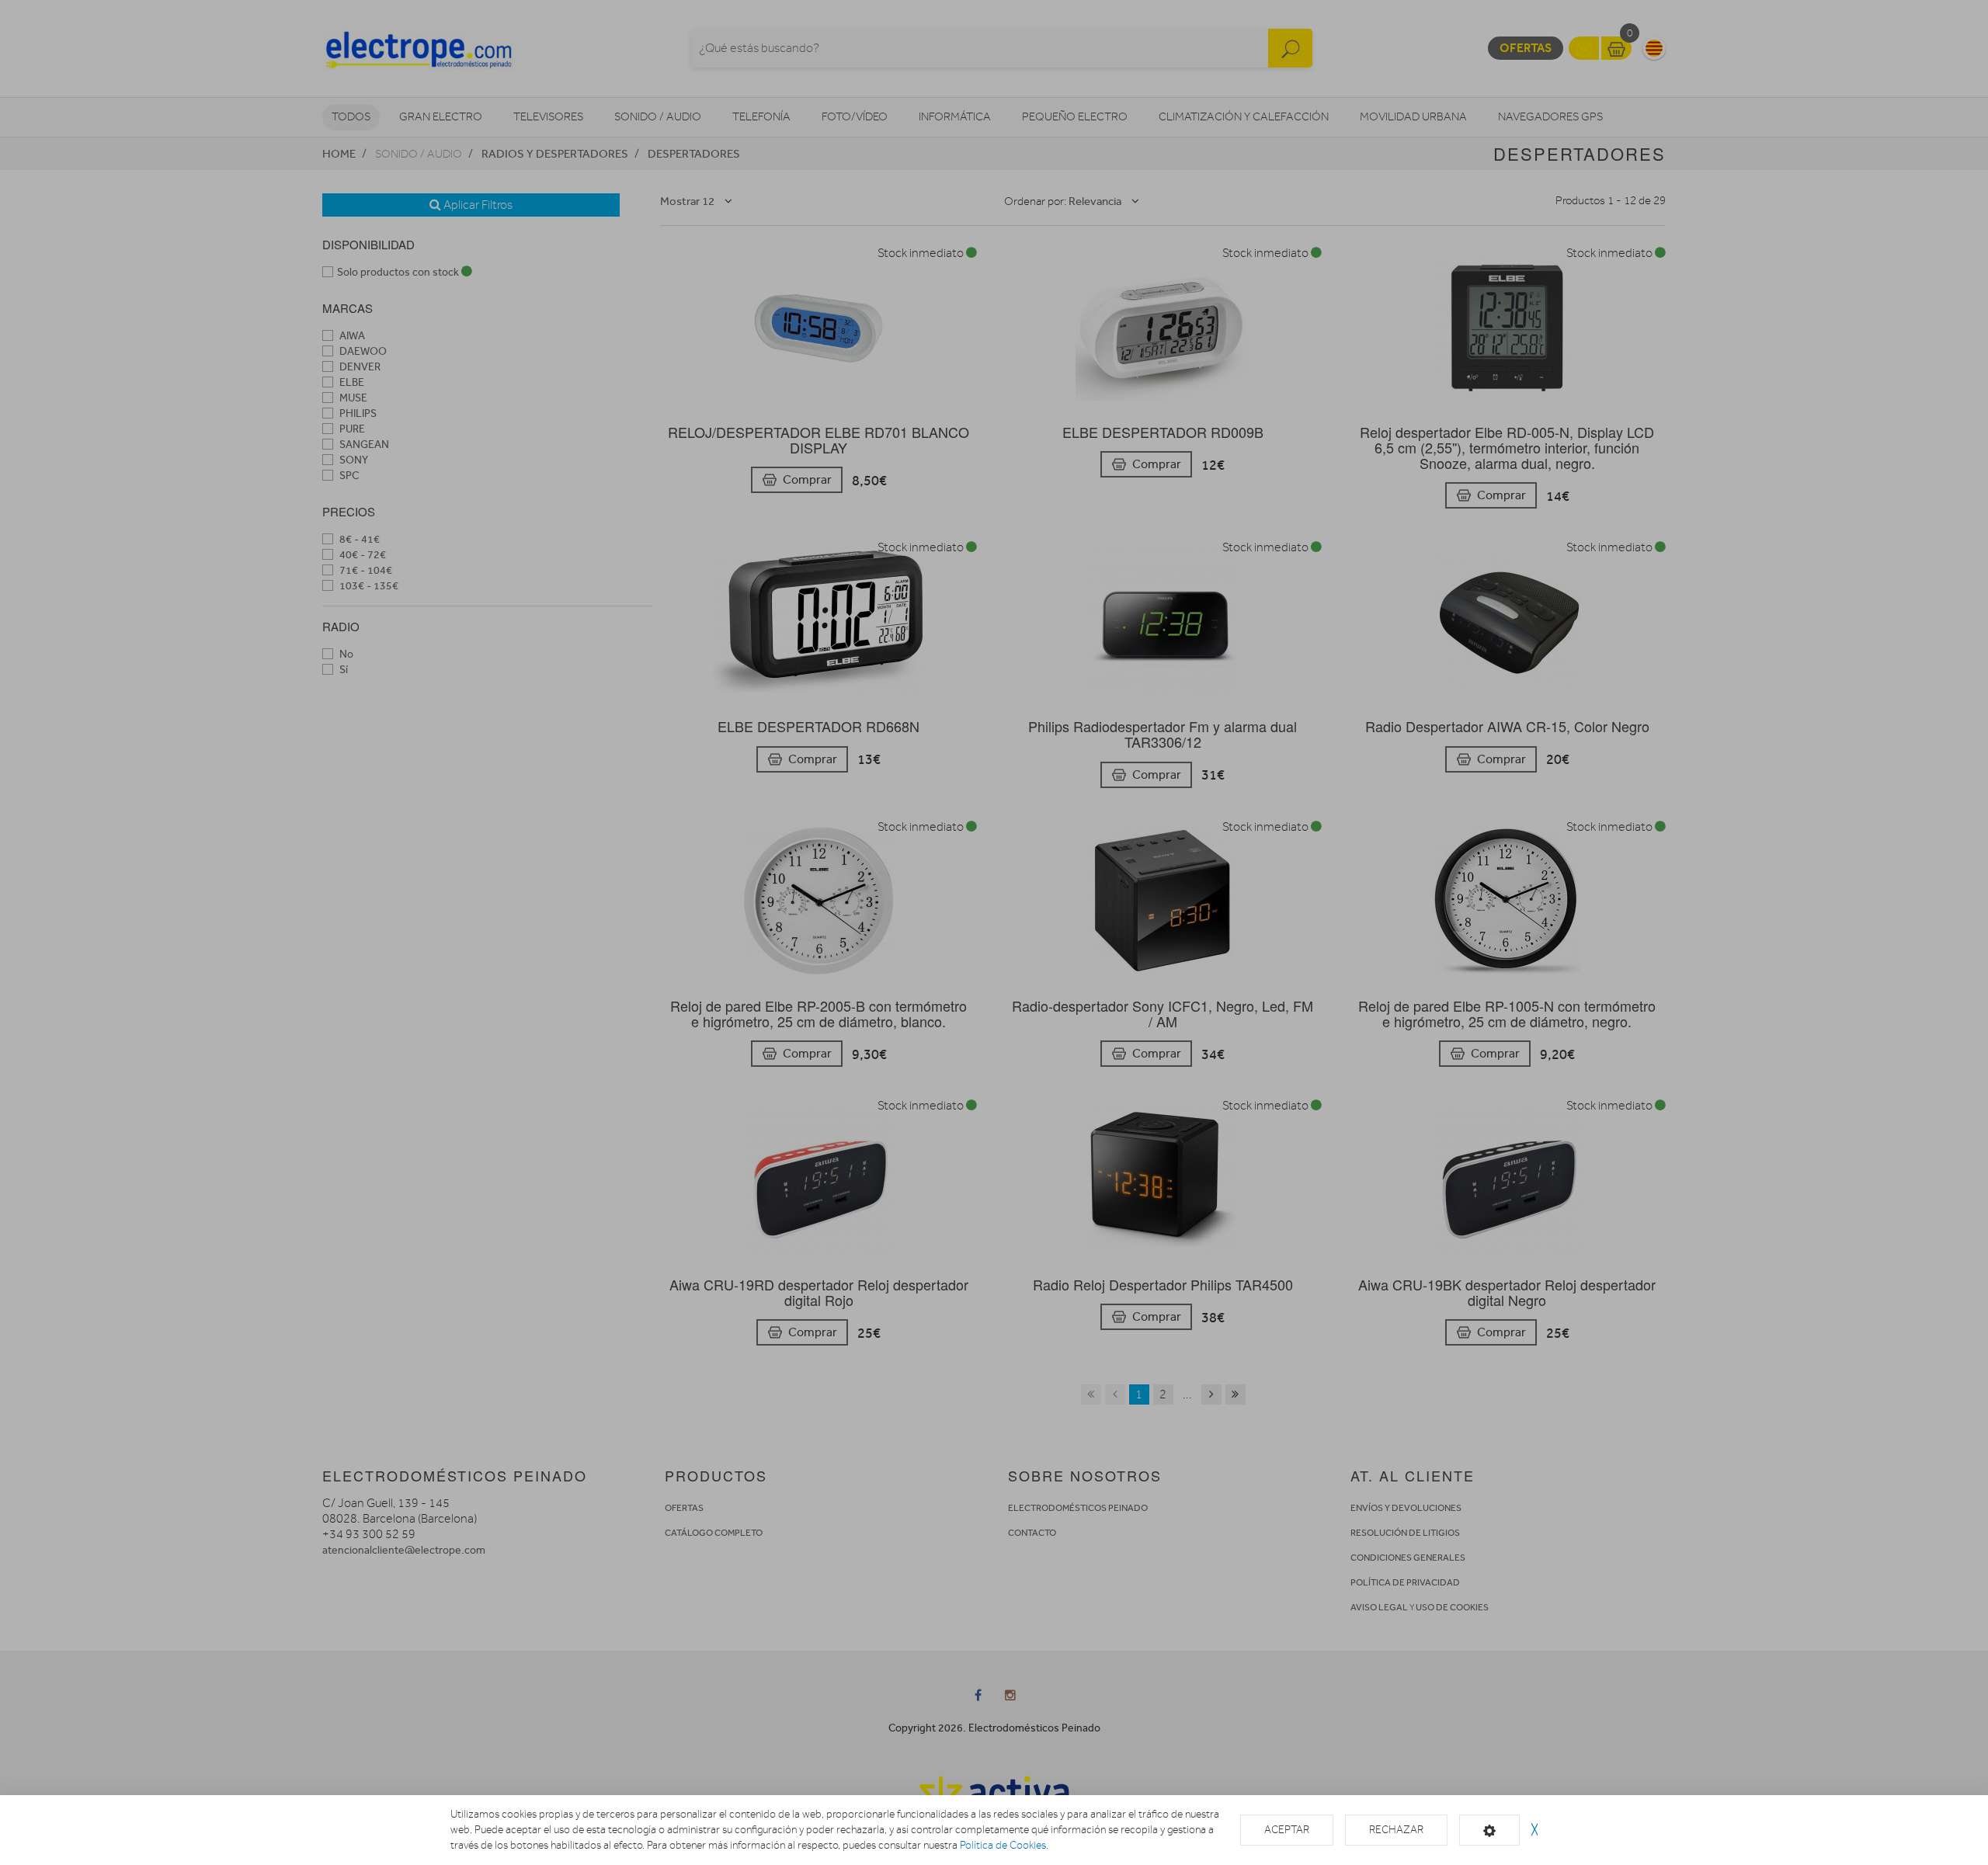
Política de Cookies (1003, 1845)
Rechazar (1396, 1830)
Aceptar (1287, 1830)
